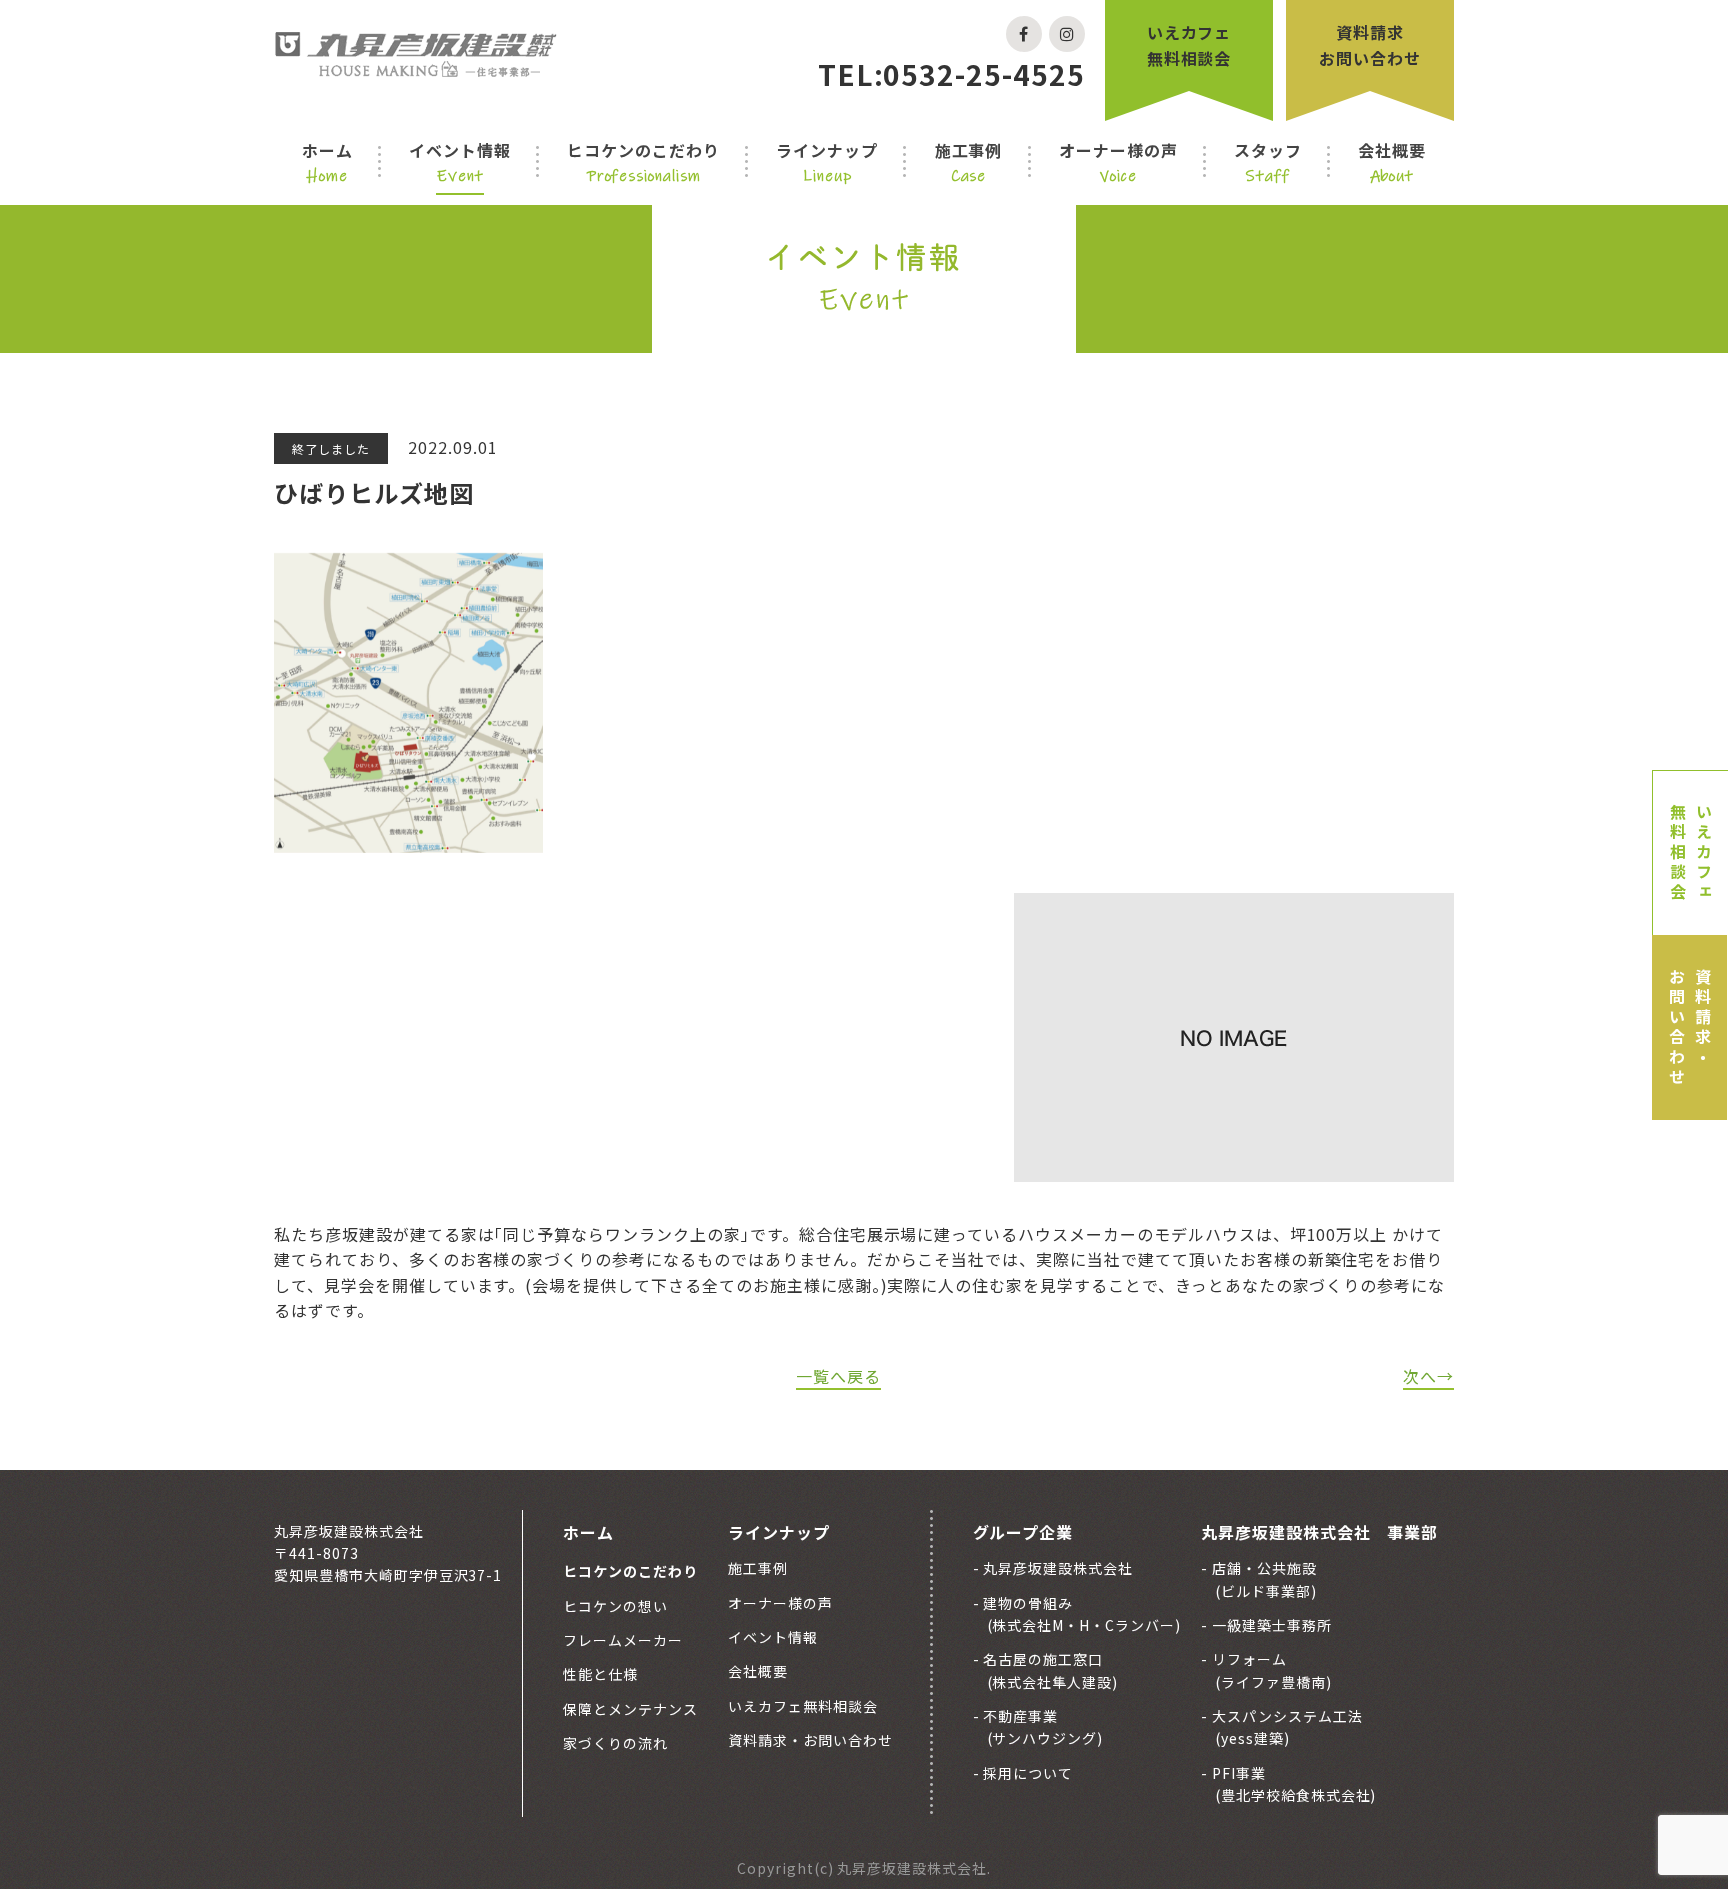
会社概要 (1392, 162)
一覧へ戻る (838, 1376)
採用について (1027, 1773)
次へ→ (1428, 1376)
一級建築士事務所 (1270, 1625)
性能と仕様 (600, 1674)
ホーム (327, 162)
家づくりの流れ (615, 1743)
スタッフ (1268, 162)
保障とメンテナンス (630, 1709)
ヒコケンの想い (615, 1606)
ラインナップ (827, 162)
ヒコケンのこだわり (643, 162)
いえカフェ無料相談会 (1189, 45)
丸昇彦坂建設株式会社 (1057, 1568)
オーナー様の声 (1118, 162)
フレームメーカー (623, 1640)
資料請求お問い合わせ (1370, 45)
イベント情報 (460, 162)
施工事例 (969, 162)
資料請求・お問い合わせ (1690, 1028)
